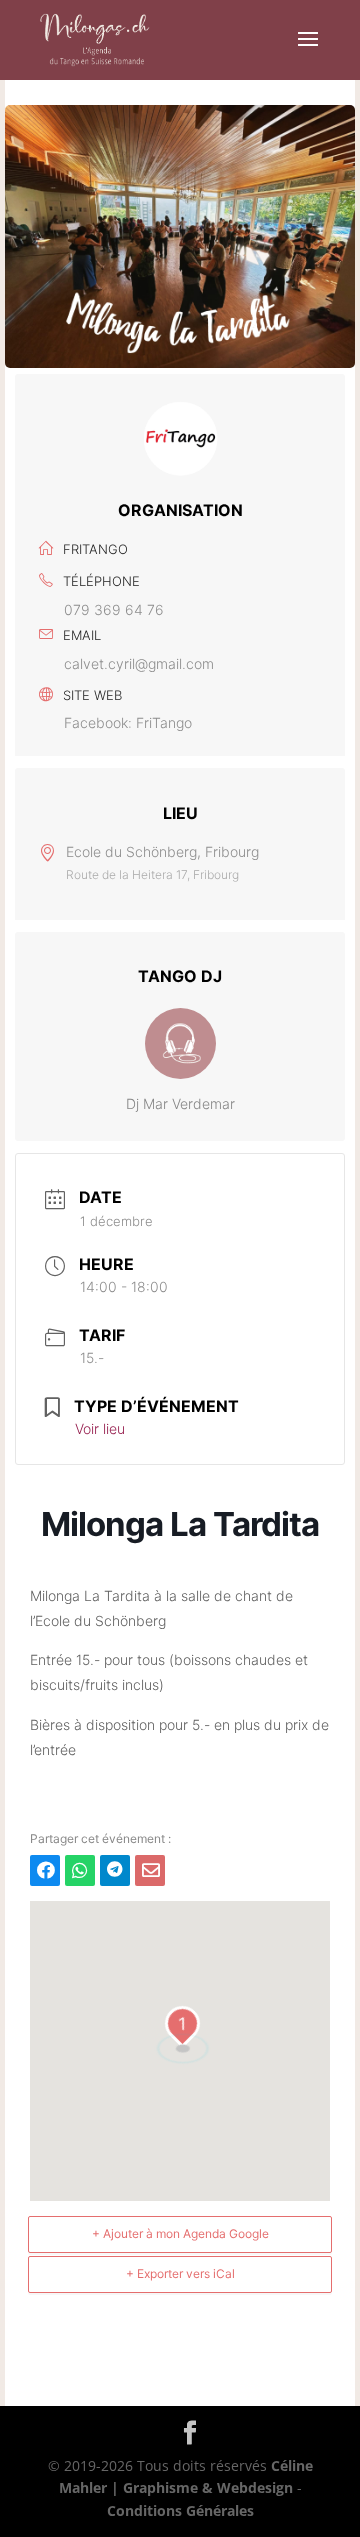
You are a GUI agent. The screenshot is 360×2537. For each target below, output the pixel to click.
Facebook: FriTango (128, 722)
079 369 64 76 (114, 609)
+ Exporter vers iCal (180, 2273)
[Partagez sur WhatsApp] (80, 1870)
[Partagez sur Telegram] (115, 1870)
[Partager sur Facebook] (45, 1870)
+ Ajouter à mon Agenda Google (180, 2233)
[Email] (150, 1870)
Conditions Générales (180, 2510)
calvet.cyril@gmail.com (139, 663)
